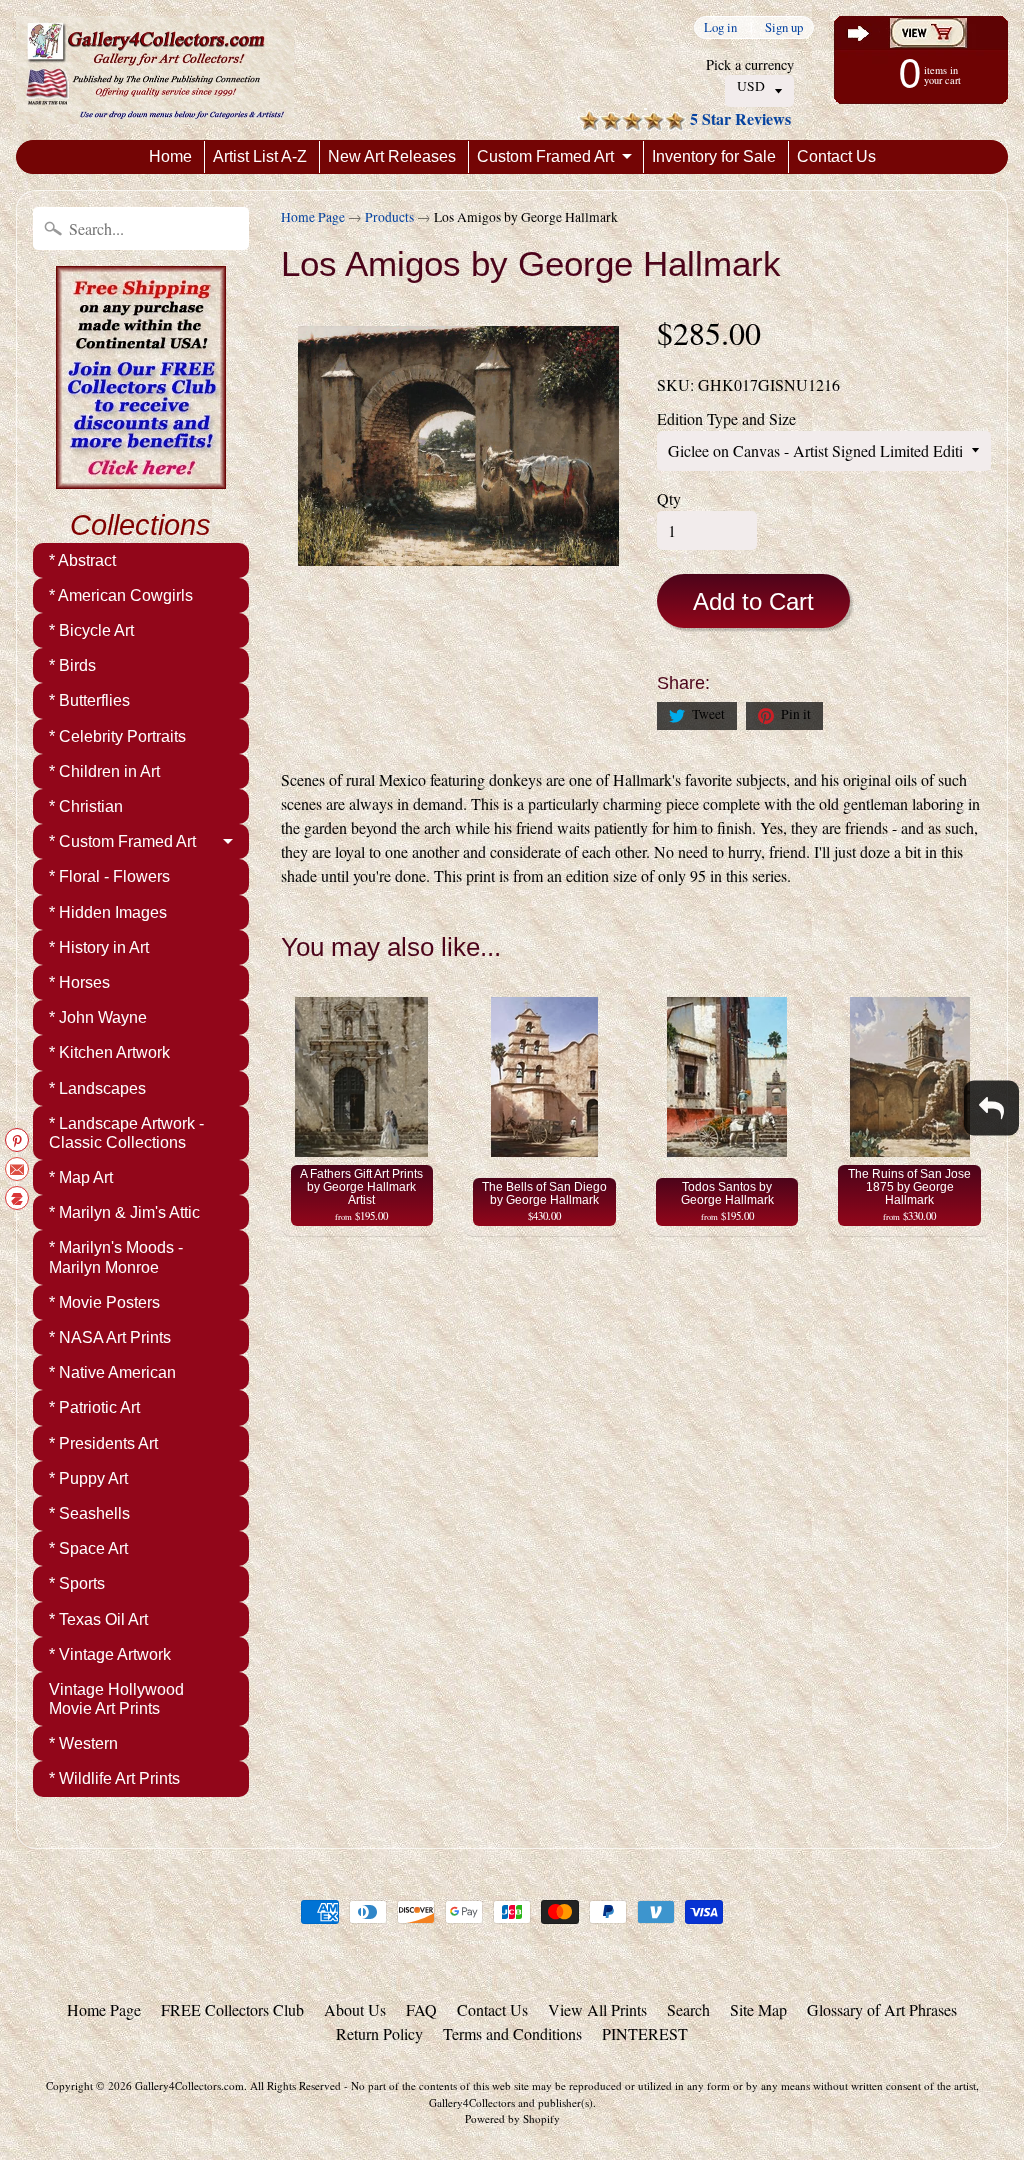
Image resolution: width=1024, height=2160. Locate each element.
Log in (720, 27)
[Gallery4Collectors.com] (155, 70)
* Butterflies (89, 700)
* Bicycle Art (91, 630)
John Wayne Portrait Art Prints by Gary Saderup (250, 2080)
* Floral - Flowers (109, 876)
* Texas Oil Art (98, 1619)
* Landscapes (97, 1088)
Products (389, 217)
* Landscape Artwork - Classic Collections (126, 1133)
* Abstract (82, 560)
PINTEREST (645, 2033)
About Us (355, 2009)
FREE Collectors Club (232, 2009)
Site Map (758, 2009)
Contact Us (836, 156)
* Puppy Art (88, 1478)
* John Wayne (98, 1017)
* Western (83, 1743)
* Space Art (88, 1548)
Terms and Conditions (512, 2033)
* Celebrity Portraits (117, 736)
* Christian (86, 806)
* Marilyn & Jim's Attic (124, 1212)
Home (170, 156)
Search (688, 2009)
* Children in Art (104, 771)
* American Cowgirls (121, 595)
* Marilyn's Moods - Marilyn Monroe (116, 1257)
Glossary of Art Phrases (882, 2009)
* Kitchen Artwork (109, 1052)
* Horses (79, 982)
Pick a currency (750, 64)
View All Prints (597, 2009)
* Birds (72, 665)
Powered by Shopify (512, 2118)
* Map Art (81, 1177)
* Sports (77, 1583)
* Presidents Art (103, 1443)
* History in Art (99, 947)
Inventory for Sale (714, 156)
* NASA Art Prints (110, 1337)
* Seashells (89, 1513)
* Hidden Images (108, 912)
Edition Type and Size (726, 418)
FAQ (421, 2009)
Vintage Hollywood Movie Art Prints (116, 1699)
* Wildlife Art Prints (114, 1778)
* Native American (112, 1372)
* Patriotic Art (94, 1407)
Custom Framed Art (545, 156)
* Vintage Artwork (110, 1654)
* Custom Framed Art (122, 841)
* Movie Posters (104, 1302)
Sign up (784, 27)
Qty (669, 498)
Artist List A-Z (260, 156)
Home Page (313, 217)
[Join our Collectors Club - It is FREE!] (141, 478)
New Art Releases (392, 156)
